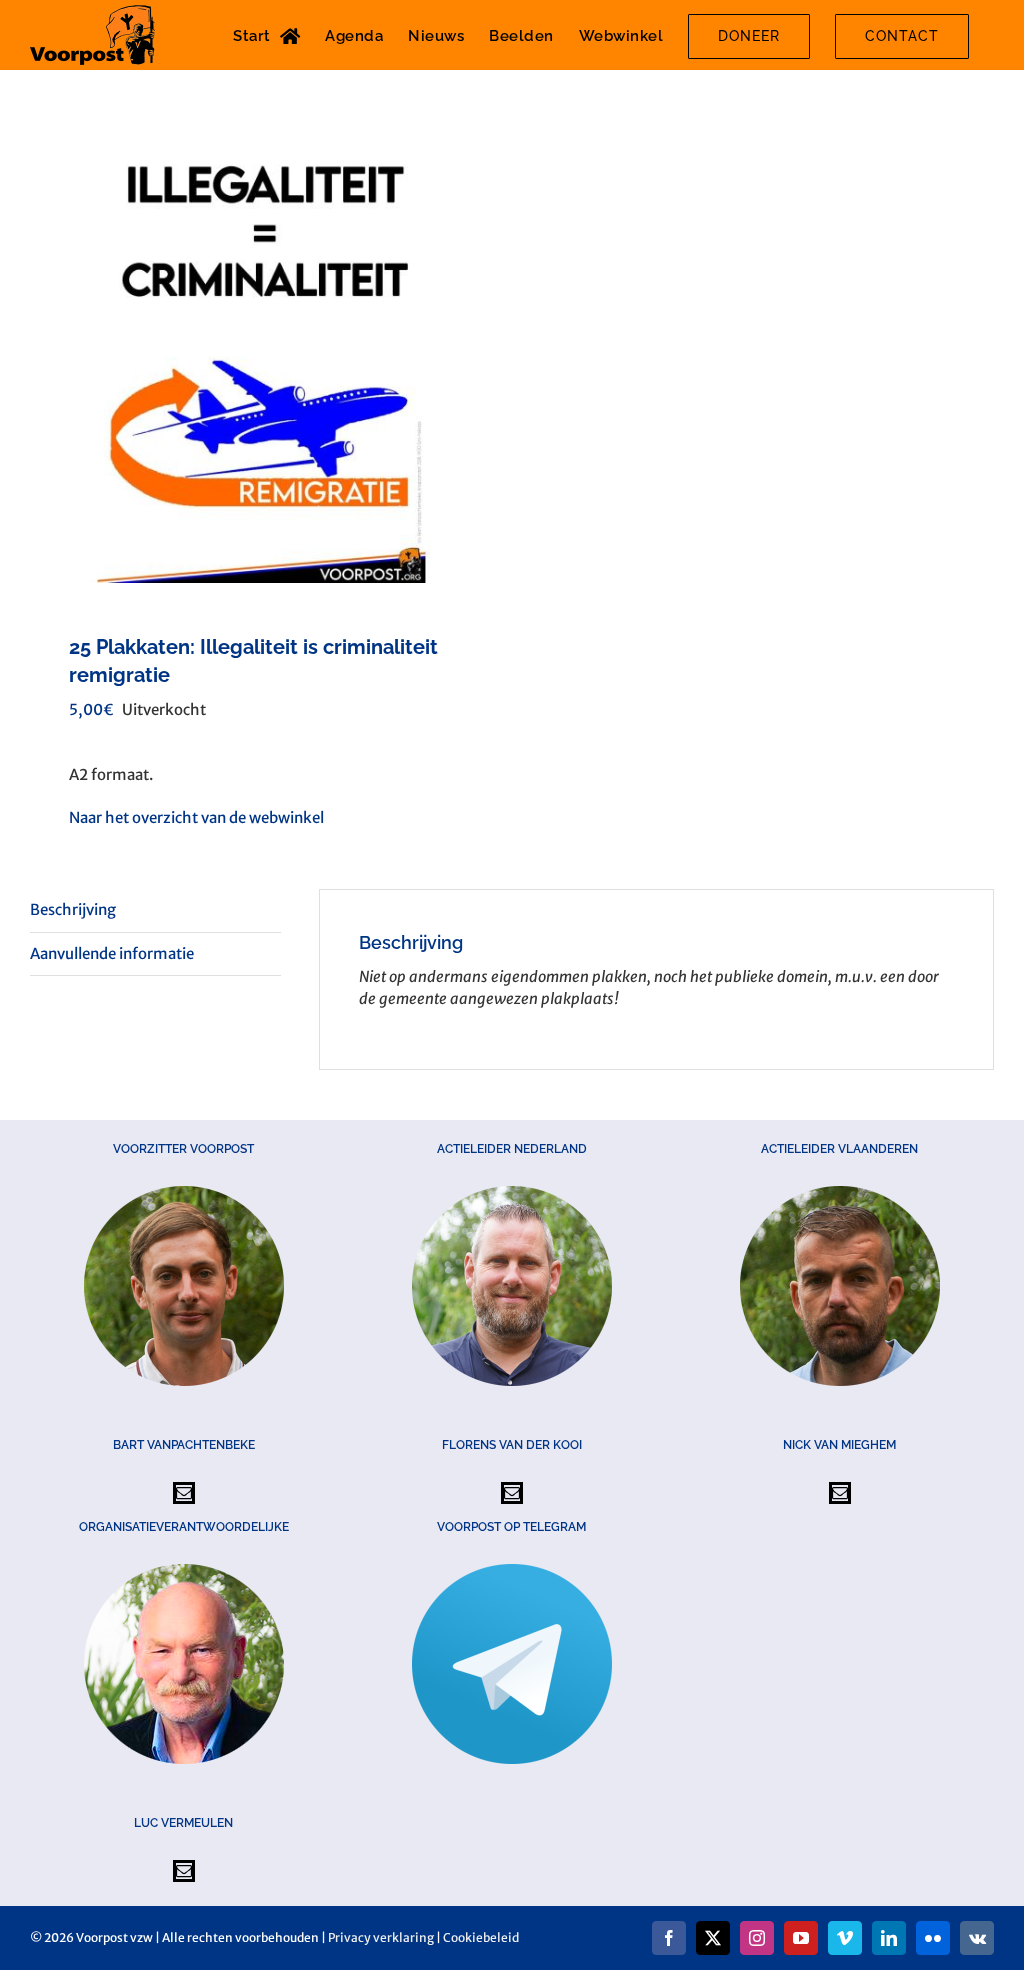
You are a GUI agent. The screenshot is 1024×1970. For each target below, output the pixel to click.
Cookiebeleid (481, 1937)
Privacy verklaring (381, 1937)
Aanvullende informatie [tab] (112, 953)
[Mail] (184, 1493)
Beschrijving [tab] (73, 909)
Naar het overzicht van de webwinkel (196, 817)
